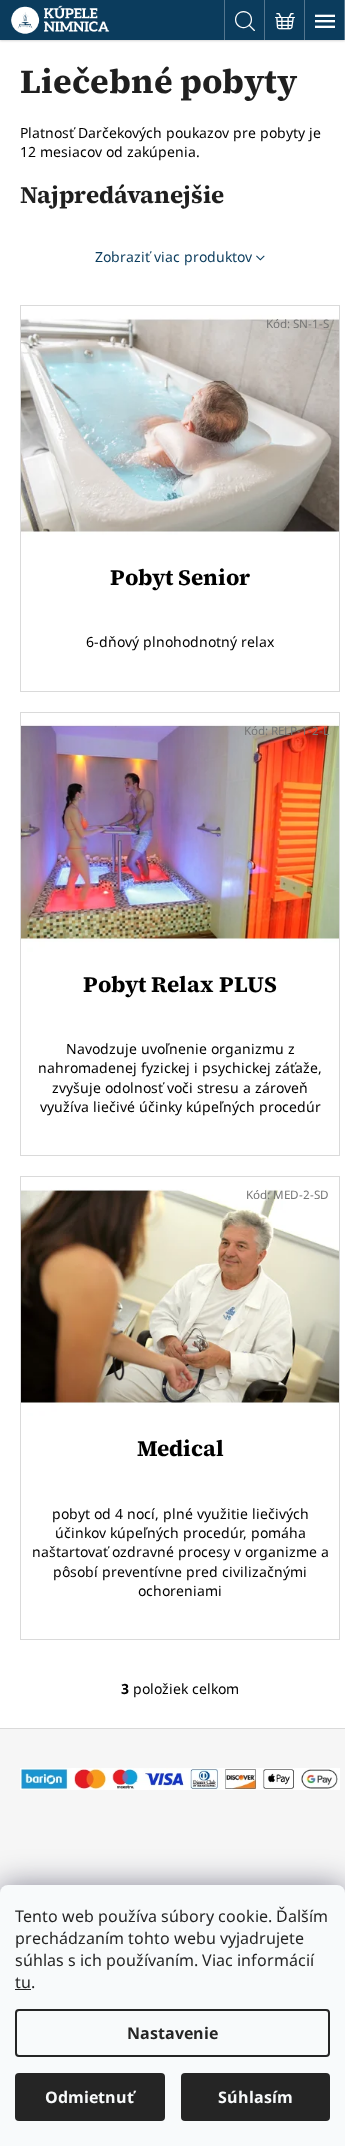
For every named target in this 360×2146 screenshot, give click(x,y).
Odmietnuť (89, 2097)
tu (23, 1982)
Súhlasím (255, 2097)
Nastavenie (172, 2033)
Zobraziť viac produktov (173, 256)
